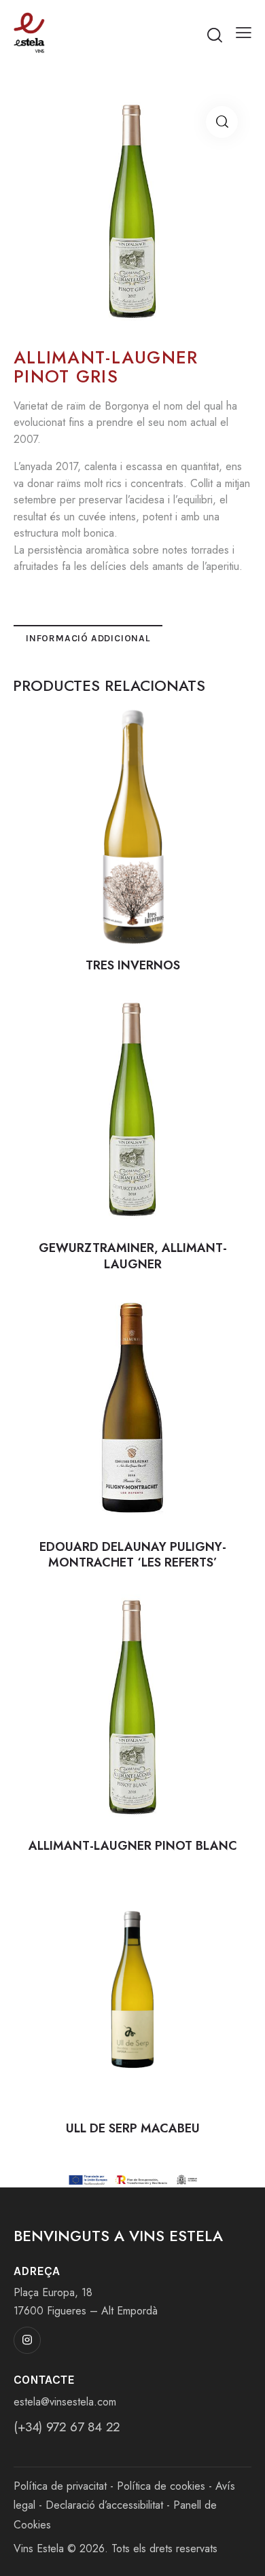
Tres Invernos (133, 966)
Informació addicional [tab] (88, 638)
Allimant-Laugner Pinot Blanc (133, 1846)
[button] (244, 33)
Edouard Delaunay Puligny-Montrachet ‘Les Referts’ (133, 1555)
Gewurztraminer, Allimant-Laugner (133, 1256)
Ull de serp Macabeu (133, 2129)
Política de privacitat (60, 2486)
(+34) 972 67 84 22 (67, 2427)
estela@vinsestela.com (65, 2402)
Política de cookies (161, 2486)
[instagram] (27, 2340)
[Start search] (215, 35)
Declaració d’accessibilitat (104, 2505)
